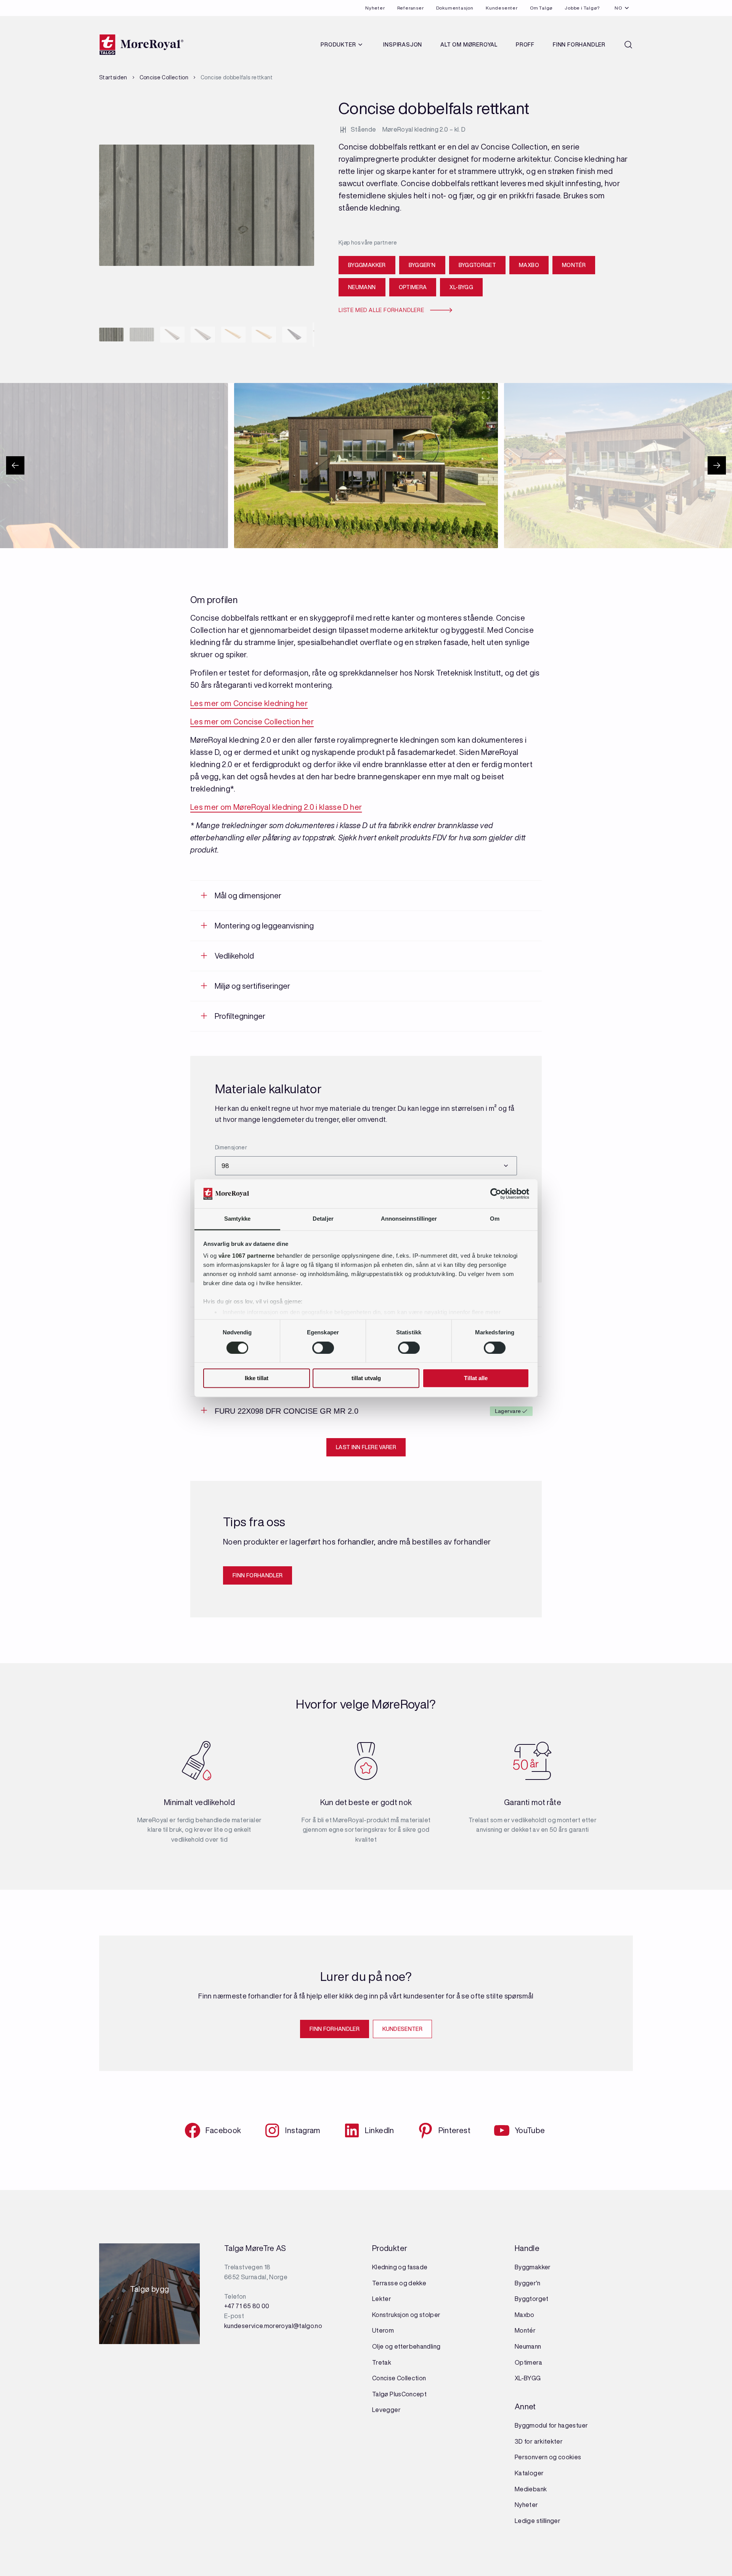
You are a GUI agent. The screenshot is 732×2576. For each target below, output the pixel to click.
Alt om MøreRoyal (469, 45)
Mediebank (531, 2489)
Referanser (411, 8)
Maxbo (529, 265)
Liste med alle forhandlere (381, 310)
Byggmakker (367, 265)
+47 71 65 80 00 (247, 2306)
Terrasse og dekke (399, 2283)
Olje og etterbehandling (406, 2346)
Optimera (413, 287)
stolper (429, 2315)
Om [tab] (495, 1219)
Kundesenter (502, 8)
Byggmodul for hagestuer (551, 2425)
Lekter (382, 2299)
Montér (574, 265)
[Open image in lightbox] (216, 395)
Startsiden (113, 77)
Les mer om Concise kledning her (249, 703)
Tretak (382, 2362)
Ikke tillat (257, 1378)
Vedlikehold (234, 956)
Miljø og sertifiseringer (252, 986)
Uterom (383, 2330)
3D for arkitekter (539, 2441)
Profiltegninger (240, 1016)
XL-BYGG (461, 287)
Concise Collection (164, 77)
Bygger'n (527, 2283)
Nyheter (375, 8)
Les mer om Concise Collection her (252, 722)
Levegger (386, 2410)
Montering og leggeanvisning (264, 926)
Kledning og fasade (400, 2267)
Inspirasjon (403, 45)
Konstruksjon (391, 2315)
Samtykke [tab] (237, 1219)
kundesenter (402, 2029)
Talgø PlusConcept (399, 2394)
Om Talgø (541, 8)
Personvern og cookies (548, 2457)
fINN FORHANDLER (258, 1575)
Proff (525, 45)
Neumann (362, 287)
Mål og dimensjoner (248, 895)
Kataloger (529, 2473)
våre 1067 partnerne (247, 1256)
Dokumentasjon (455, 8)
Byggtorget (478, 265)
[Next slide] (717, 465)
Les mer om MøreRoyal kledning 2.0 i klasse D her (276, 807)
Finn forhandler (579, 45)
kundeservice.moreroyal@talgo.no (273, 2326)
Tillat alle (476, 1378)
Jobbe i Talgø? (582, 8)
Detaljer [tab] (323, 1219)
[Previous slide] (15, 465)
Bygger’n (422, 265)
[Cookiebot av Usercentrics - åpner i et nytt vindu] (496, 1194)
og (414, 2315)
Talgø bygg (150, 2291)
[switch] (323, 1348)
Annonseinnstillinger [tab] (409, 1219)
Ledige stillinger (538, 2521)
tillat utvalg (366, 1378)
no (618, 8)
